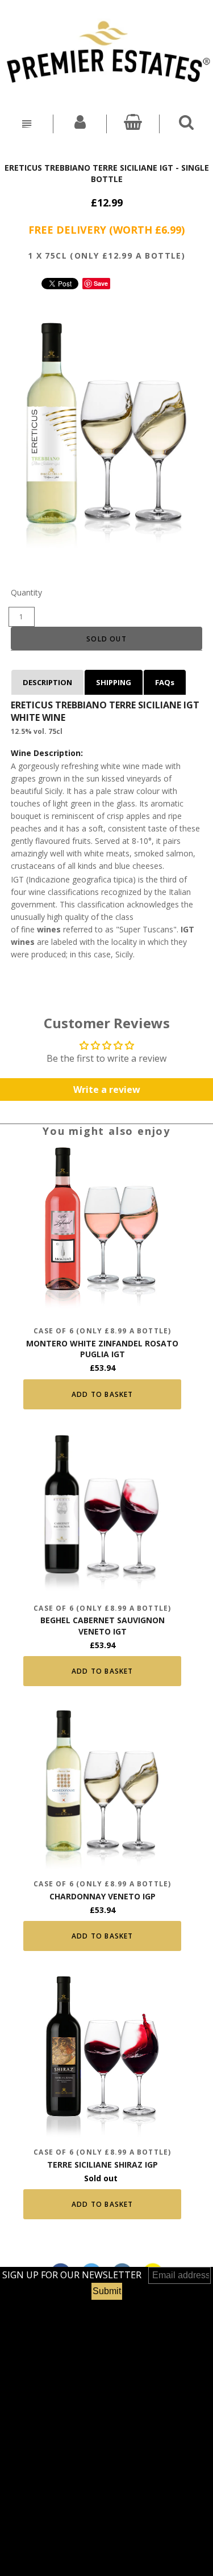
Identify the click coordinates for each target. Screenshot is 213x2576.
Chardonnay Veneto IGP (103, 1896)
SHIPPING (114, 682)
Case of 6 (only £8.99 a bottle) (102, 2152)
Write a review (107, 1089)
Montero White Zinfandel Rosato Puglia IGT (102, 1349)
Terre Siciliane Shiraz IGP (103, 2165)
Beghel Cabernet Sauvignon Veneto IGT (103, 1626)
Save (101, 283)
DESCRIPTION (47, 682)
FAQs (165, 682)
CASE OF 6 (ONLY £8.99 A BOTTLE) (102, 1331)
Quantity (26, 592)
